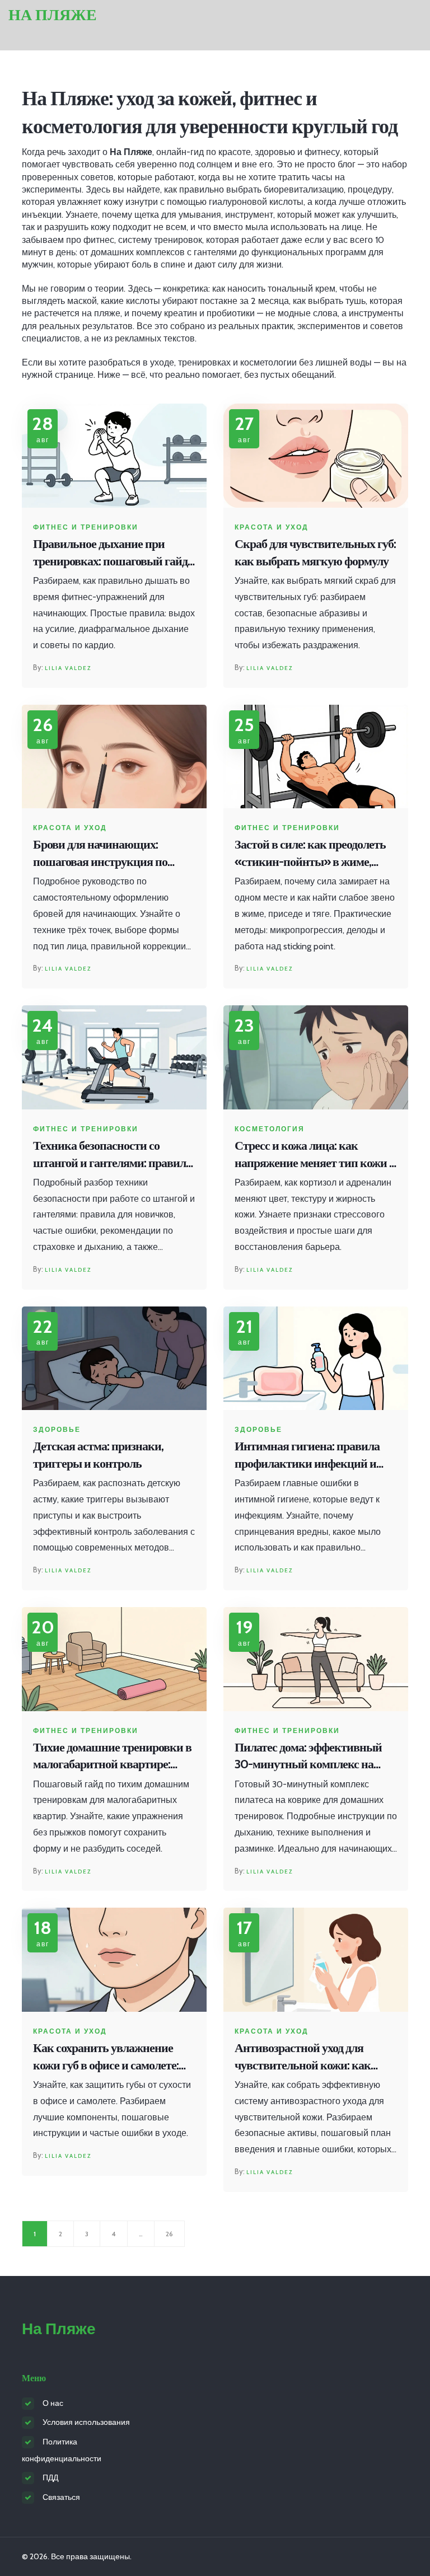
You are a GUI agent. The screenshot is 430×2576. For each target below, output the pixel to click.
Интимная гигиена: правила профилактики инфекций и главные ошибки (307, 1456)
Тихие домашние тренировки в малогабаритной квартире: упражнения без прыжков (112, 1757)
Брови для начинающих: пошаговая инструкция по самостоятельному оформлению (100, 854)
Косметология (270, 1129)
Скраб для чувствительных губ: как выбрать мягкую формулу (315, 552)
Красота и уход (272, 527)
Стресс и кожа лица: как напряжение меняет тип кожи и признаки (315, 1155)
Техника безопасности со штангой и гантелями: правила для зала (112, 1155)
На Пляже (53, 15)
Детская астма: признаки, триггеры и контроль (98, 1455)
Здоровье (57, 1430)
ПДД (50, 2477)
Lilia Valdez (68, 668)
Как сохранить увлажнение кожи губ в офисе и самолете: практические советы (106, 2057)
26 (169, 2234)
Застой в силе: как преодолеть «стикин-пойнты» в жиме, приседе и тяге (310, 854)
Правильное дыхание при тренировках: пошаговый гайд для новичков (110, 553)
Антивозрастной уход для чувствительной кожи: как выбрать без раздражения (303, 2057)
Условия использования (86, 2422)
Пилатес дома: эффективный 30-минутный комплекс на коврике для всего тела (308, 1757)
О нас (53, 2403)
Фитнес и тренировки (86, 527)
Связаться (61, 2497)
